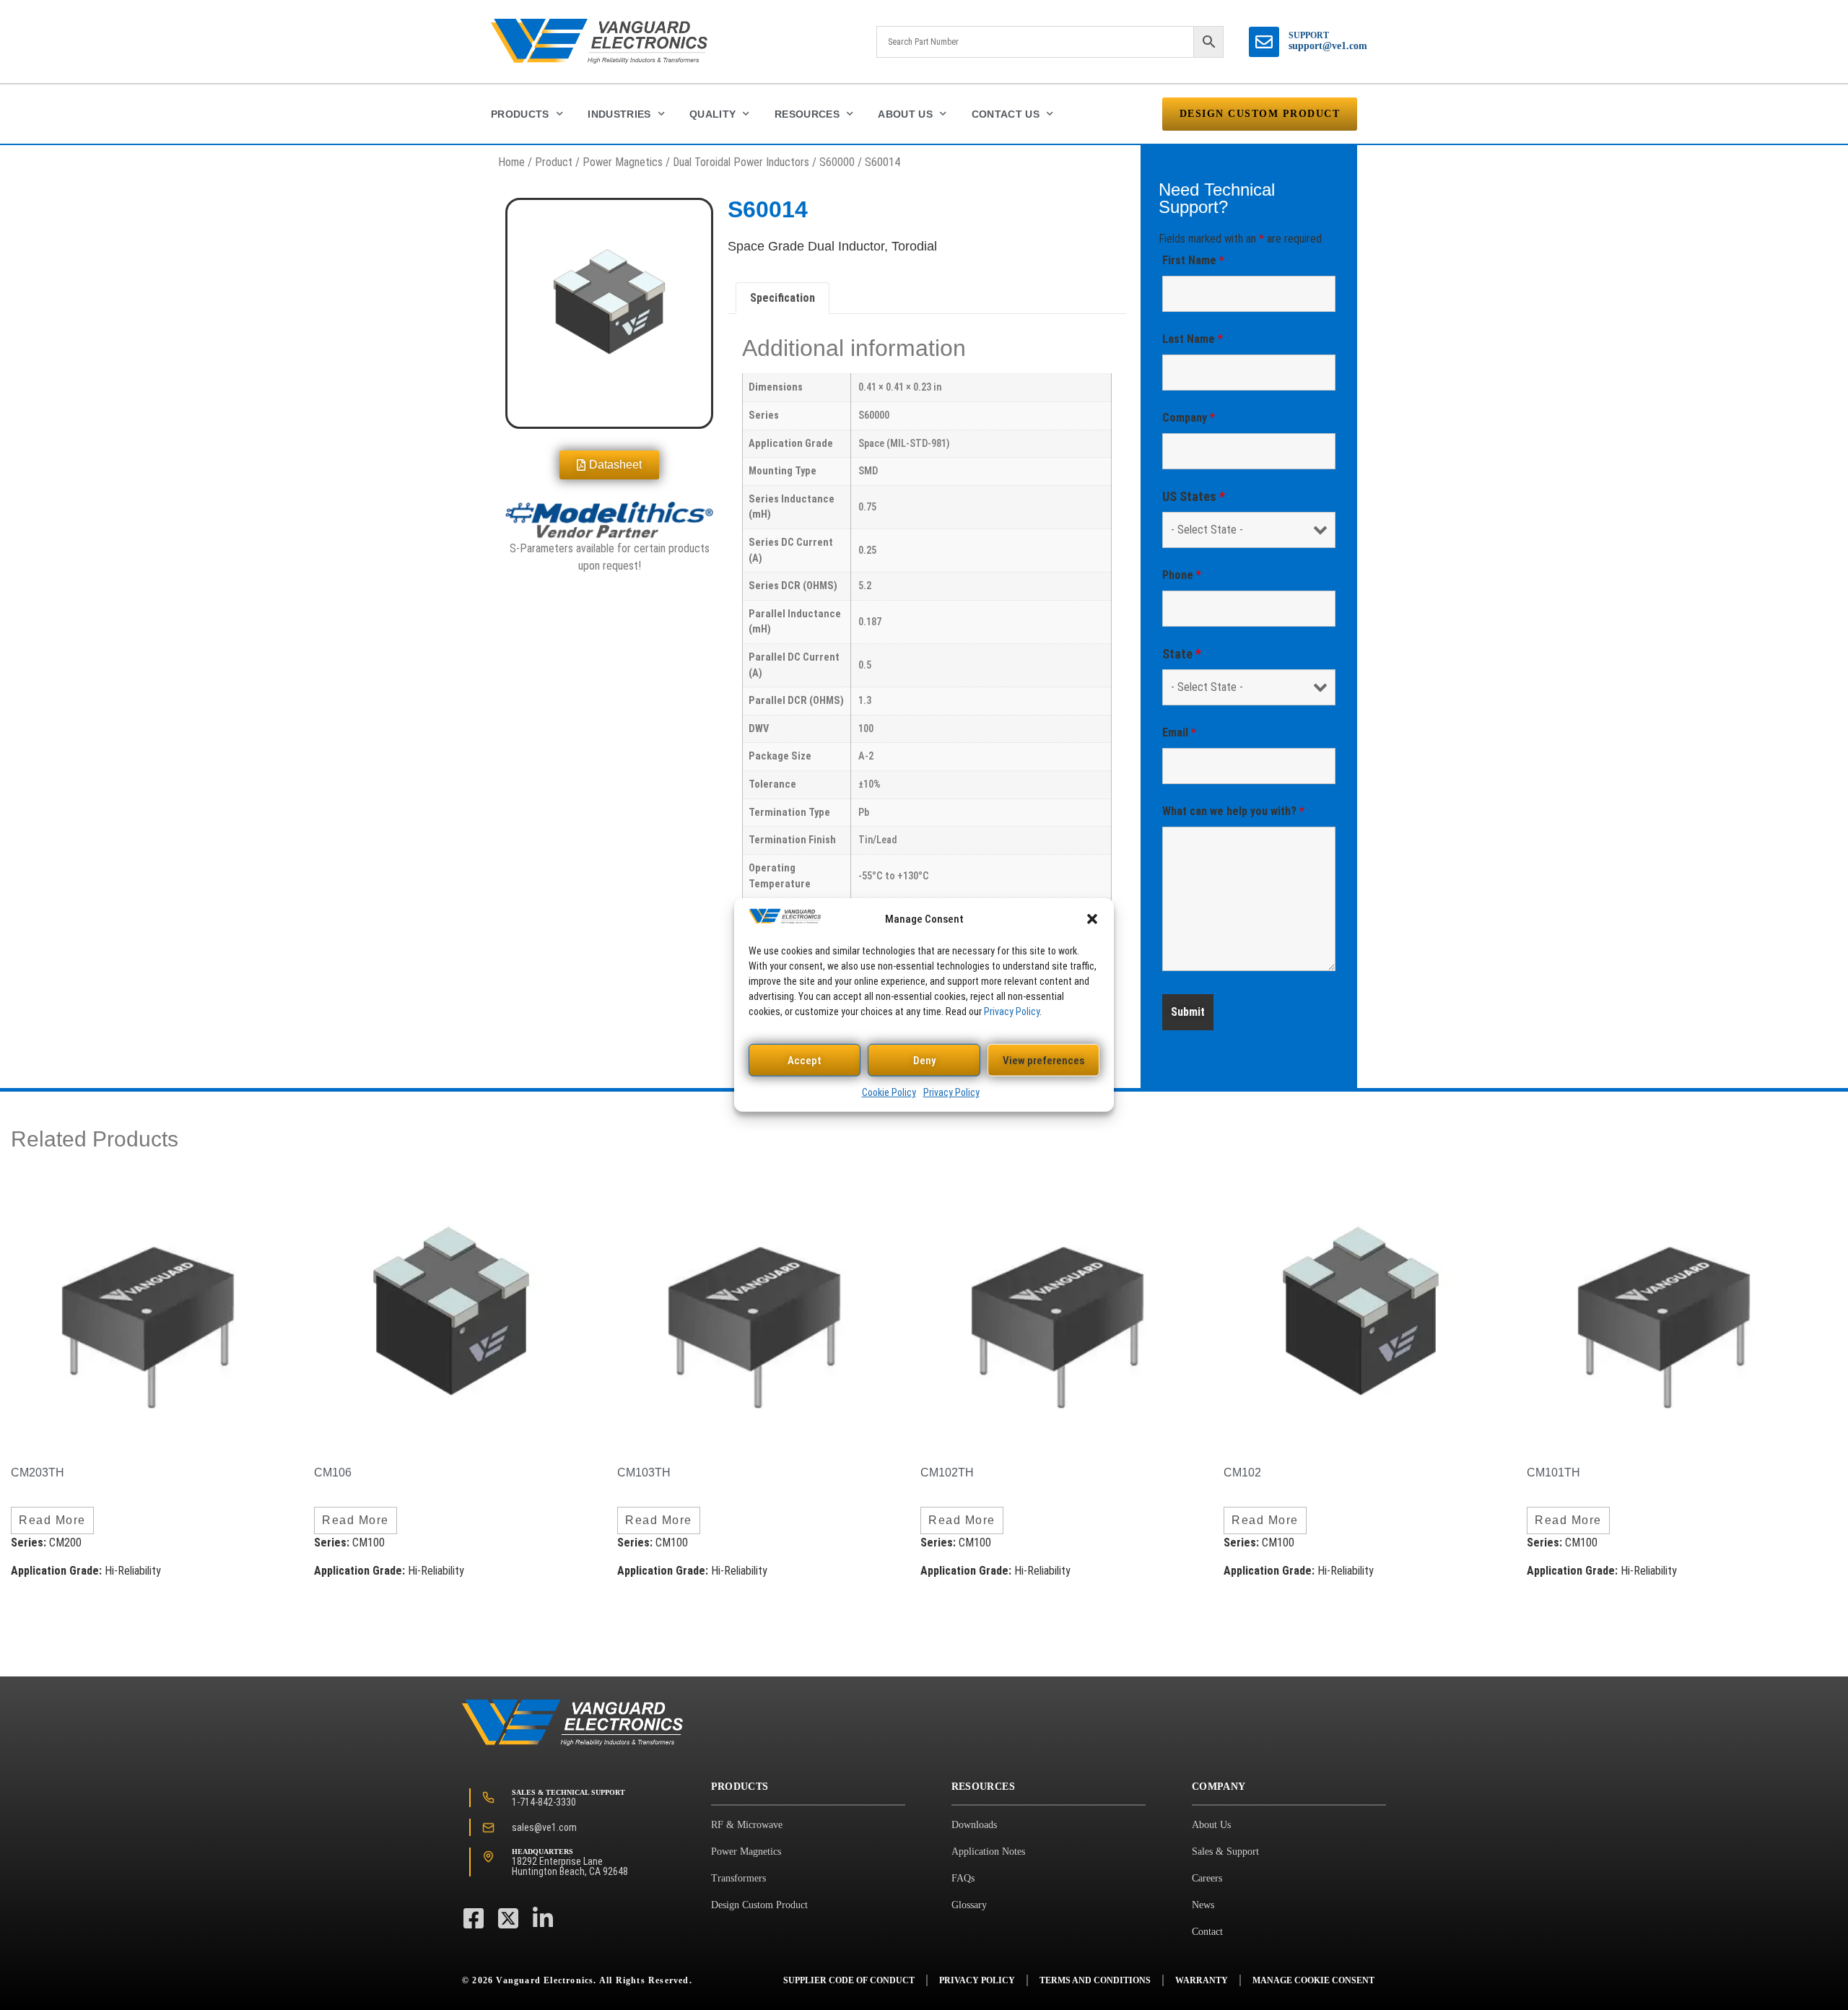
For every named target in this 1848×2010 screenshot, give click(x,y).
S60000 (837, 162)
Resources (807, 114)
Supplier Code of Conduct (849, 1980)
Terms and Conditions (1095, 1980)
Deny (924, 1061)
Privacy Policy (1012, 1011)
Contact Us (1006, 114)
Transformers (738, 1878)
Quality (712, 114)
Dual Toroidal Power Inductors (741, 162)
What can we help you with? (1233, 811)
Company (1189, 418)
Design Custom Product (759, 1905)
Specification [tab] (783, 298)
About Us (905, 114)
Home (511, 162)
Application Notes (988, 1852)
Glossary (969, 1905)
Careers (1207, 1878)
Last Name (1193, 339)
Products (520, 114)
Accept (805, 1061)
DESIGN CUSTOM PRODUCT (1260, 114)
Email (1179, 732)
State (1182, 654)
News (1203, 1905)
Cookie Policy (889, 1092)
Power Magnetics (623, 162)
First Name (1193, 260)
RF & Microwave (747, 1825)
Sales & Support (1225, 1852)
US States (1194, 497)
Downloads (974, 1825)
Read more (52, 1520)
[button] (1092, 919)
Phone (1182, 575)
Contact (1207, 1932)
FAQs (963, 1878)
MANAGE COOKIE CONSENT (1313, 1980)
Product (554, 162)
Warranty (1202, 1980)
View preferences (1043, 1061)
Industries (619, 114)
